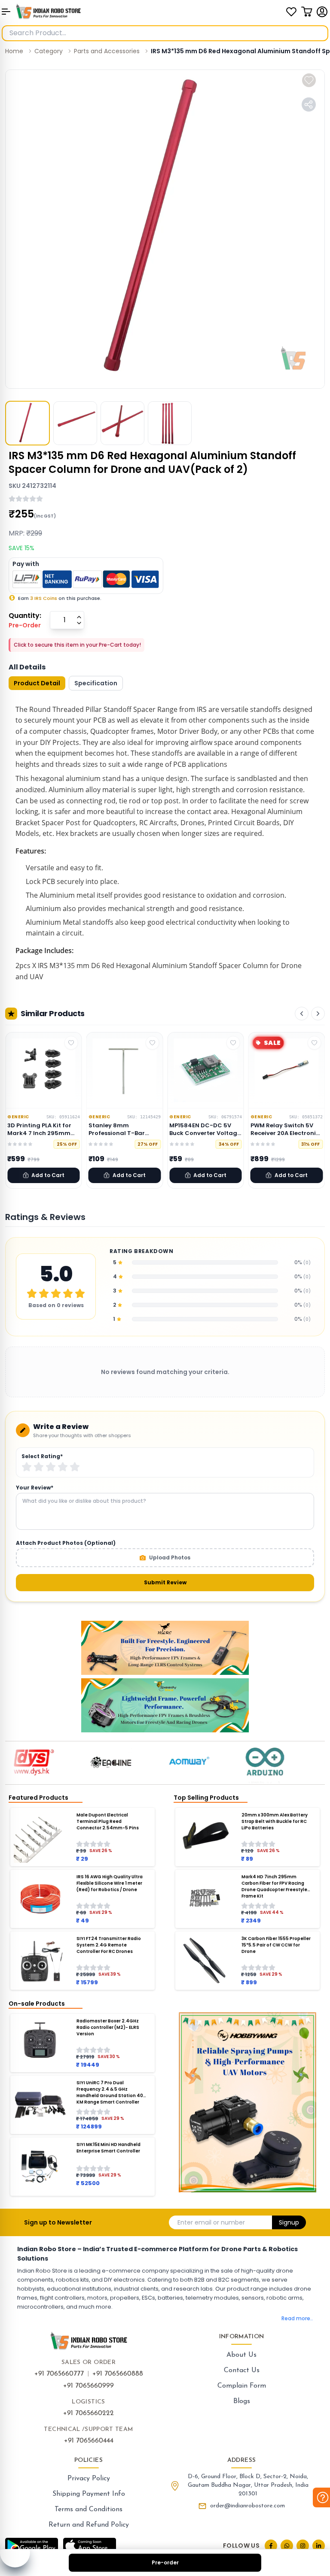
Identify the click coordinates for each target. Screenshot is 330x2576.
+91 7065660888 (118, 2374)
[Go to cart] (307, 12)
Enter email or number (211, 2222)
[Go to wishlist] (291, 12)
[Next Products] (318, 1014)
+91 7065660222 (89, 2413)
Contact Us (242, 2370)
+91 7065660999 (89, 2386)
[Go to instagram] (303, 2546)
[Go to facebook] (271, 2546)
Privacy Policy (89, 2479)
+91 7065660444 (89, 2441)
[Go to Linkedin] (319, 2546)
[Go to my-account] (322, 12)
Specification (96, 683)
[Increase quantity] (79, 617)
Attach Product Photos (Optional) (66, 1543)
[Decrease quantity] (79, 623)
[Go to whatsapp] (287, 2546)
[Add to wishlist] (309, 80)
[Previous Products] (302, 1014)
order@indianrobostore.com (247, 2506)
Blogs (242, 2401)
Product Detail (37, 683)
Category (49, 51)
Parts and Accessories (107, 51)
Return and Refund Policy (89, 2525)
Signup (289, 2222)
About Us (241, 2355)
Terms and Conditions (89, 2509)
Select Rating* (42, 1456)
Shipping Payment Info (89, 2494)
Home (14, 51)
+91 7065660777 (59, 2374)
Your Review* (35, 1488)
